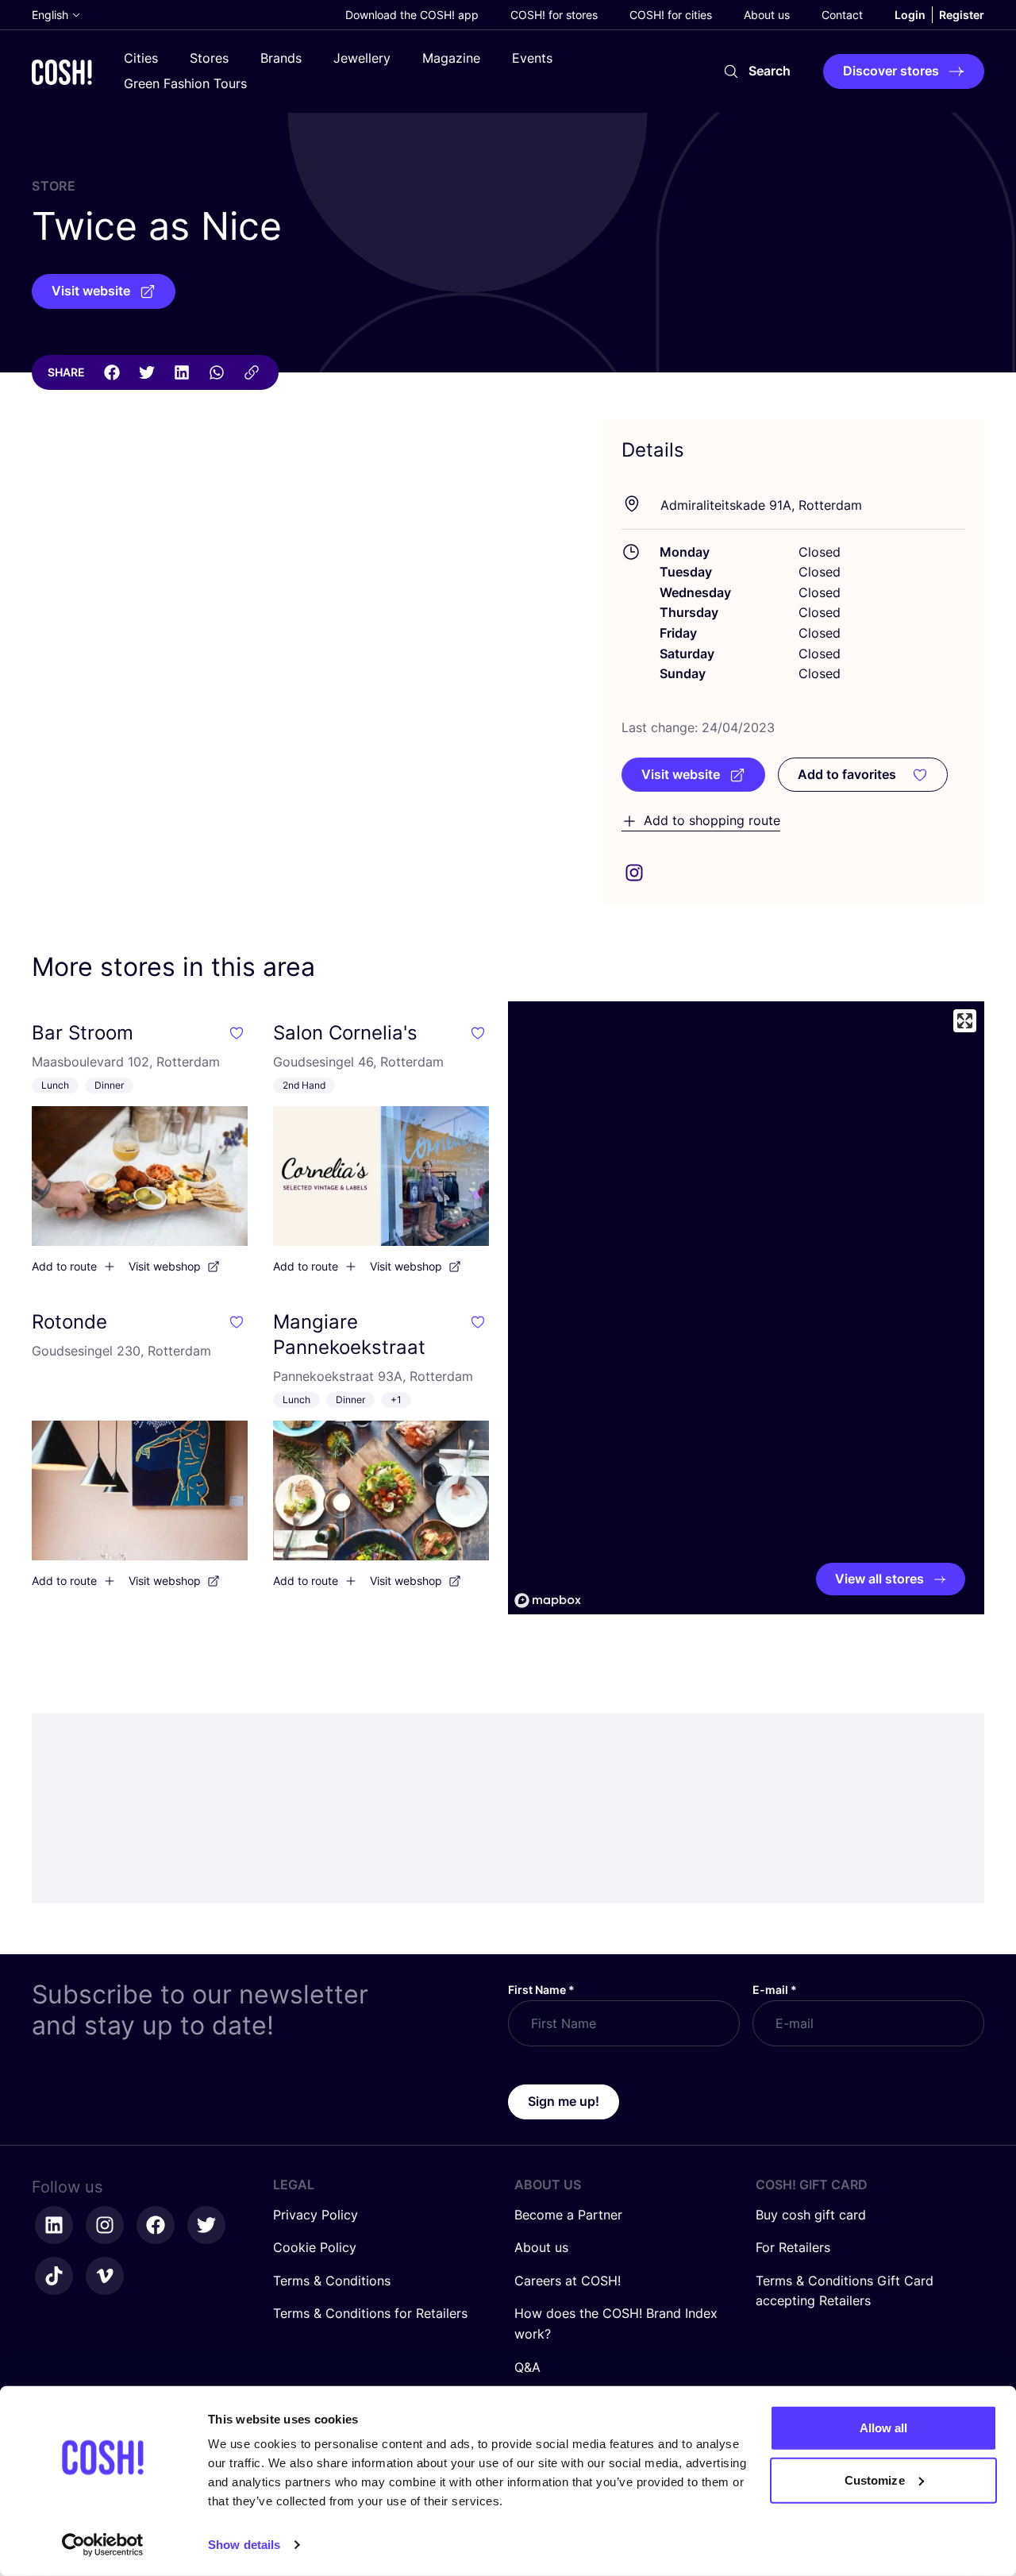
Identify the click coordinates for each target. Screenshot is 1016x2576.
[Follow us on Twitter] (206, 2225)
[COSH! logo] (62, 72)
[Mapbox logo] (548, 1600)
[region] (746, 1308)
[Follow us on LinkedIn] (54, 2225)
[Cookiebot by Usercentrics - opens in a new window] (103, 2545)
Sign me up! (564, 2101)
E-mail (775, 1990)
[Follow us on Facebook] (156, 2225)
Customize (875, 2480)
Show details (244, 2545)
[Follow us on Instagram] (105, 2225)
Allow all (884, 2428)
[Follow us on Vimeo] (105, 2276)
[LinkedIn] (182, 372)
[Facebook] (112, 372)
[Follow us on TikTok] (54, 2276)
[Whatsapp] (217, 372)
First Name (541, 1990)
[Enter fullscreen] (965, 1021)
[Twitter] (147, 372)
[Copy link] (252, 372)
